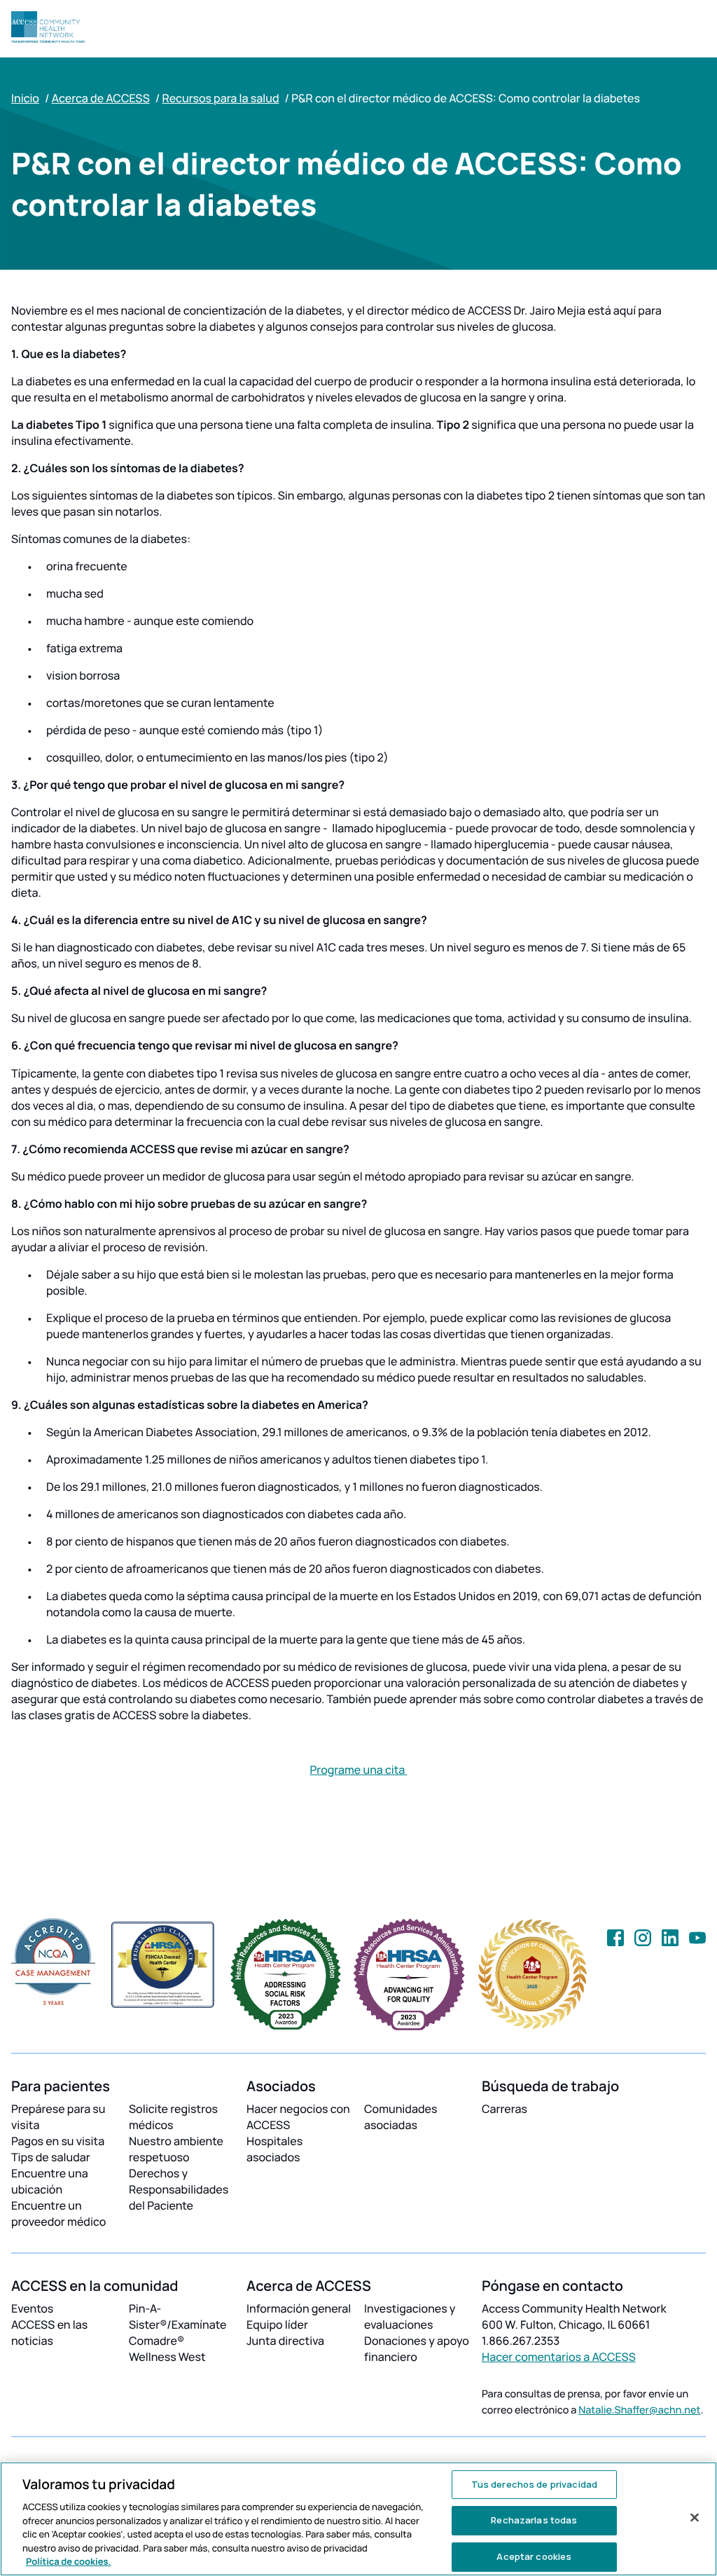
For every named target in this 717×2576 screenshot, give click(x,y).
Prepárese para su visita (58, 2117)
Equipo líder (277, 2324)
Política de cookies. (69, 2561)
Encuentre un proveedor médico (58, 2213)
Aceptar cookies (534, 2556)
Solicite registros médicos (173, 2117)
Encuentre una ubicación (50, 2181)
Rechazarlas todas (534, 2520)
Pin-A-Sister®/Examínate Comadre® (177, 2324)
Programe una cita (358, 1770)
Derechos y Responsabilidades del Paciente (179, 2189)
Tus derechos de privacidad (534, 2484)
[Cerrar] (695, 2517)
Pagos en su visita (58, 2141)
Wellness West (167, 2357)
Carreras (504, 2109)
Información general (299, 2308)
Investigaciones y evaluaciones (410, 2316)
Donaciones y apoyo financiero (417, 2349)
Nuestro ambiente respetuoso (176, 2149)
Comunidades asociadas (401, 2117)
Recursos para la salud (220, 98)
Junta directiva (285, 2341)
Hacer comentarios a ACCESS (559, 2357)
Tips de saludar (51, 2157)
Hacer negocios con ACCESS (298, 2117)
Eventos (32, 2308)
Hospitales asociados (274, 2149)
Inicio (25, 98)
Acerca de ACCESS (101, 98)
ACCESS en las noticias (49, 2333)
